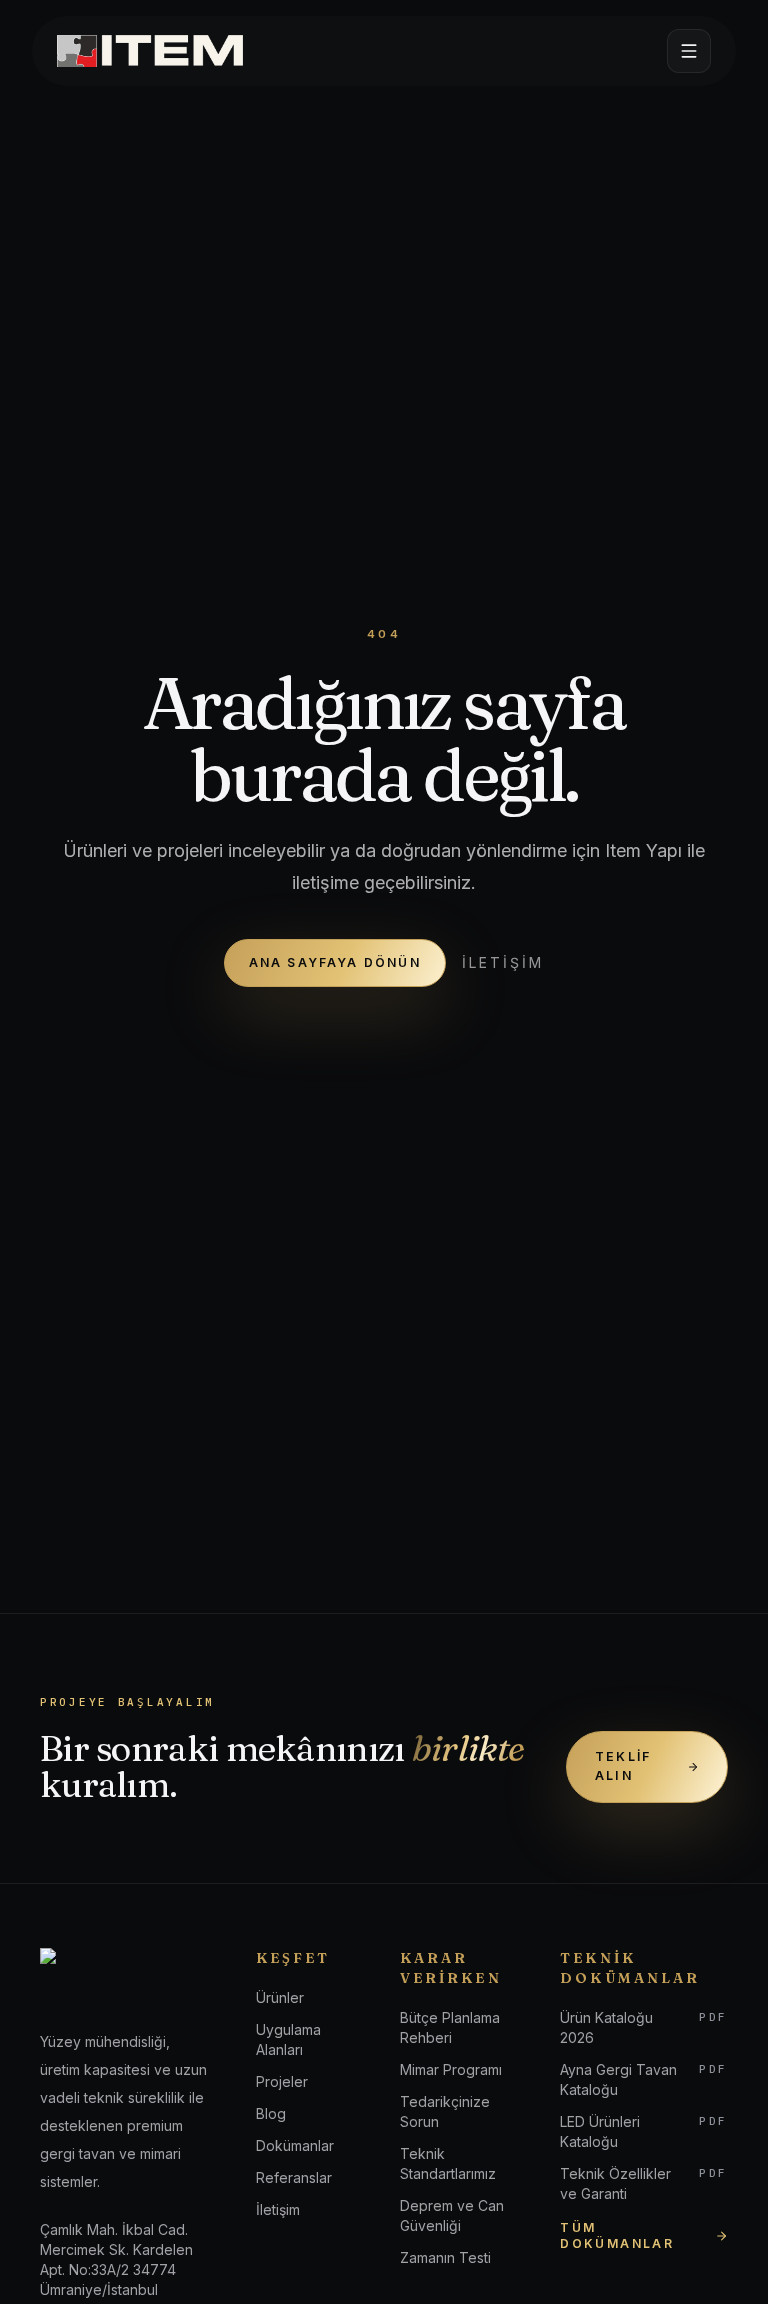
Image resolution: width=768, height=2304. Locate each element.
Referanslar (294, 2177)
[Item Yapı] (150, 51)
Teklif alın (623, 1766)
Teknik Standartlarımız (448, 2163)
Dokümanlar (295, 2145)
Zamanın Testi (445, 2257)
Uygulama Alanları (288, 2039)
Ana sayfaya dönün (335, 962)
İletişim (503, 962)
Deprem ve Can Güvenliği (452, 2215)
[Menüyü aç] (689, 51)
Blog (271, 2113)
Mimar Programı (451, 2069)
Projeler (282, 2081)
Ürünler (280, 1997)
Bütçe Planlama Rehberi (450, 2027)
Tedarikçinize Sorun (445, 2111)
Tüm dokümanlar (617, 2235)
